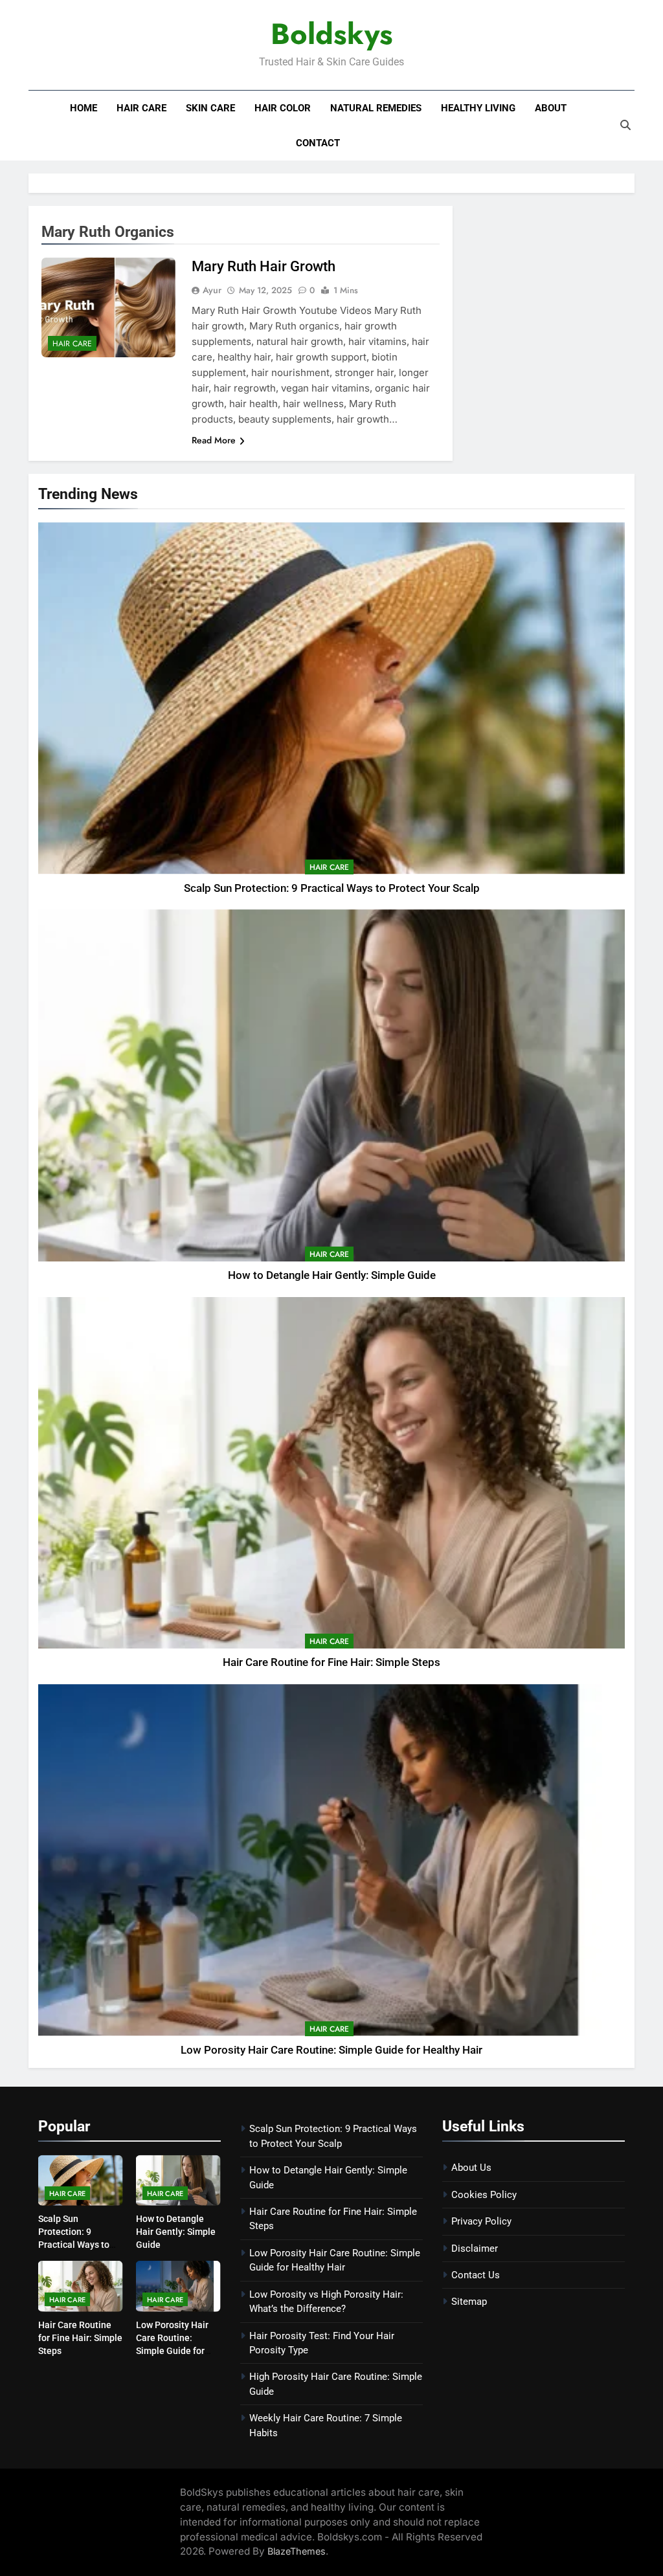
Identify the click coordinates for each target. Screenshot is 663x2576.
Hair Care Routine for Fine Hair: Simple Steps (331, 1662)
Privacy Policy (481, 2221)
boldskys (332, 34)
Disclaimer (475, 2248)
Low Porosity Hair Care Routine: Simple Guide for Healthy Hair (331, 2050)
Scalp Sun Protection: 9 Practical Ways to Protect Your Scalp (332, 888)
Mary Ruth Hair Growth (264, 266)
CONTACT (318, 143)
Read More (214, 440)
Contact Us (476, 2275)
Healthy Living (478, 108)
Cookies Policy (484, 2195)
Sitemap (469, 2302)
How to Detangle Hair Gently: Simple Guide (332, 1275)
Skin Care (210, 108)
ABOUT (551, 108)
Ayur (212, 290)
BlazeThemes (297, 2551)
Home (84, 108)
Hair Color (283, 108)
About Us (471, 2168)
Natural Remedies (376, 108)
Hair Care (141, 108)
